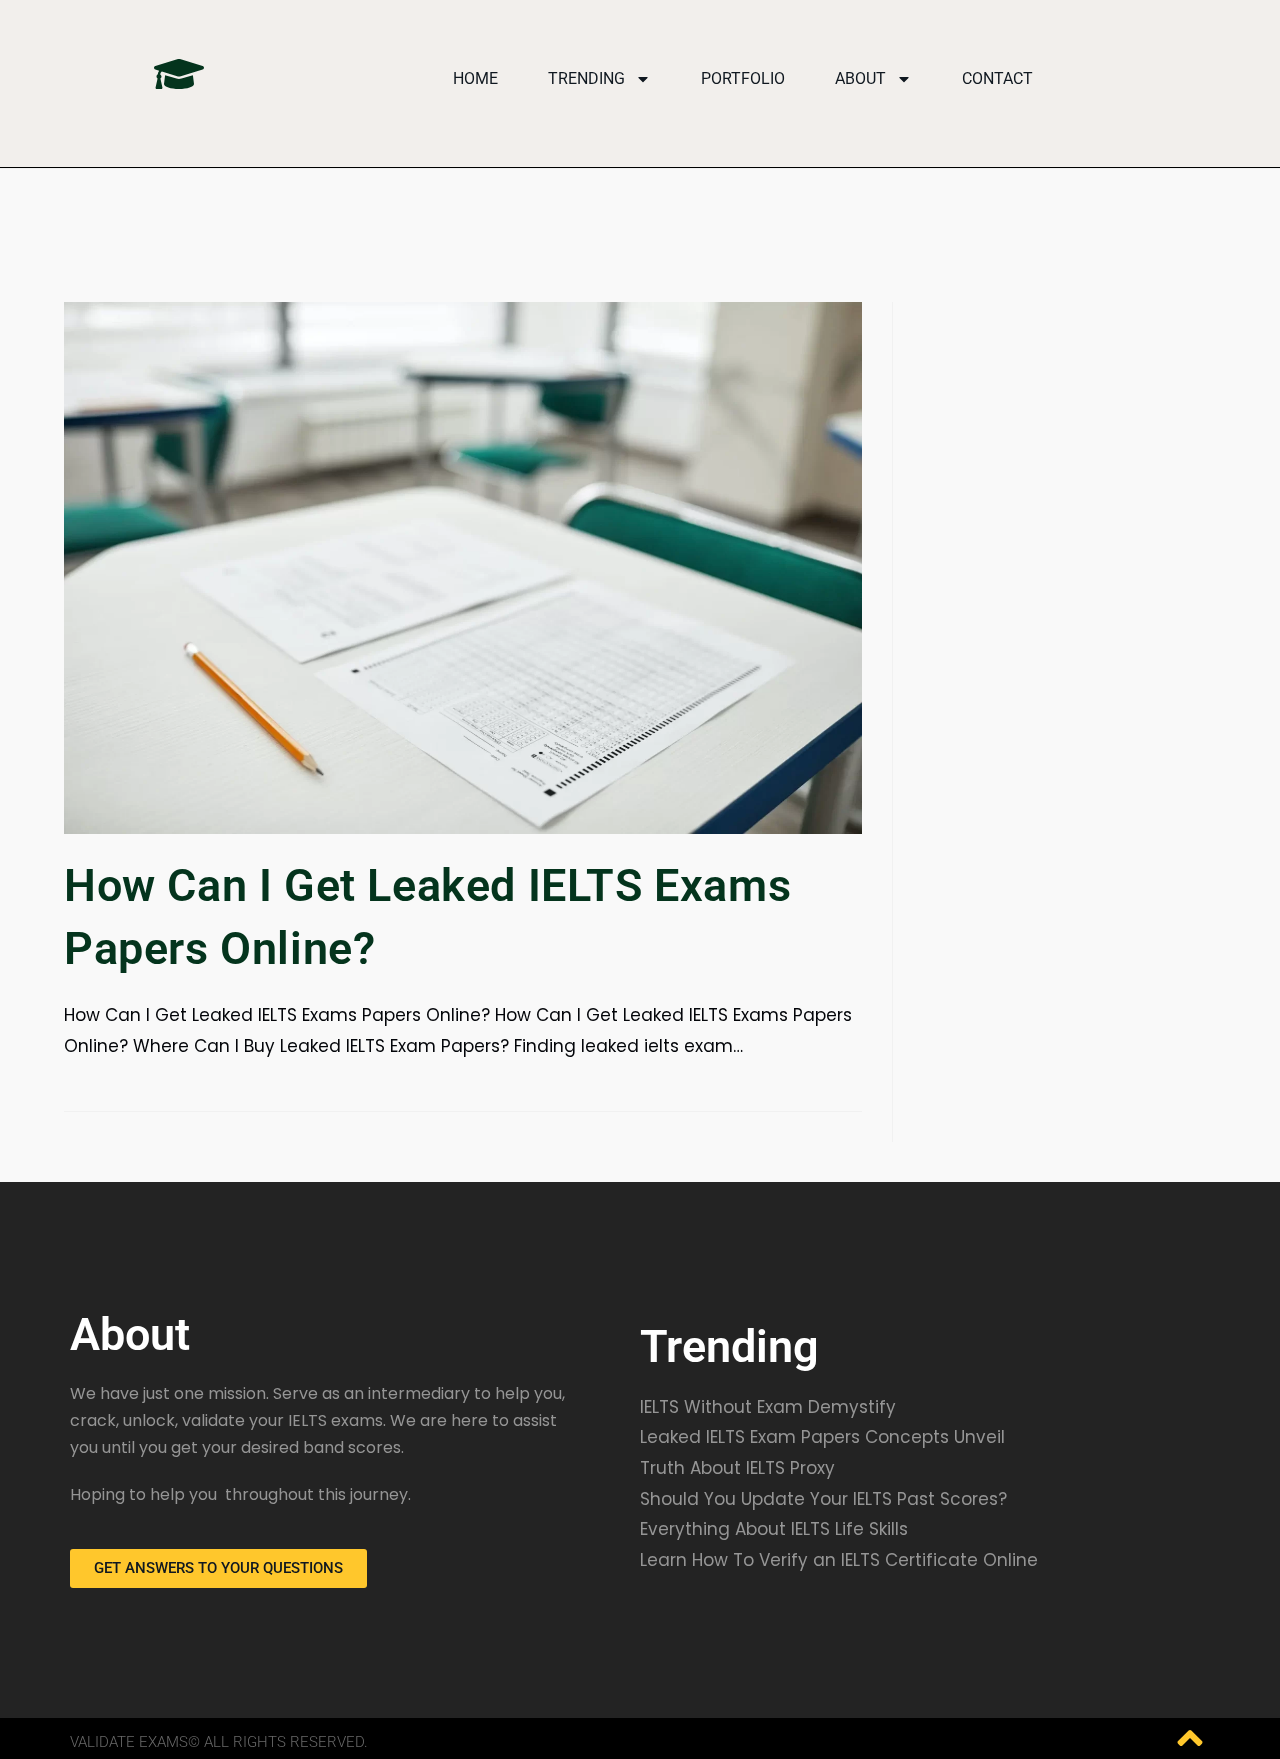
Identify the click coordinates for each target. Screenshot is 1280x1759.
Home (475, 78)
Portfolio (743, 78)
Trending (586, 78)
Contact (997, 78)
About (860, 78)
